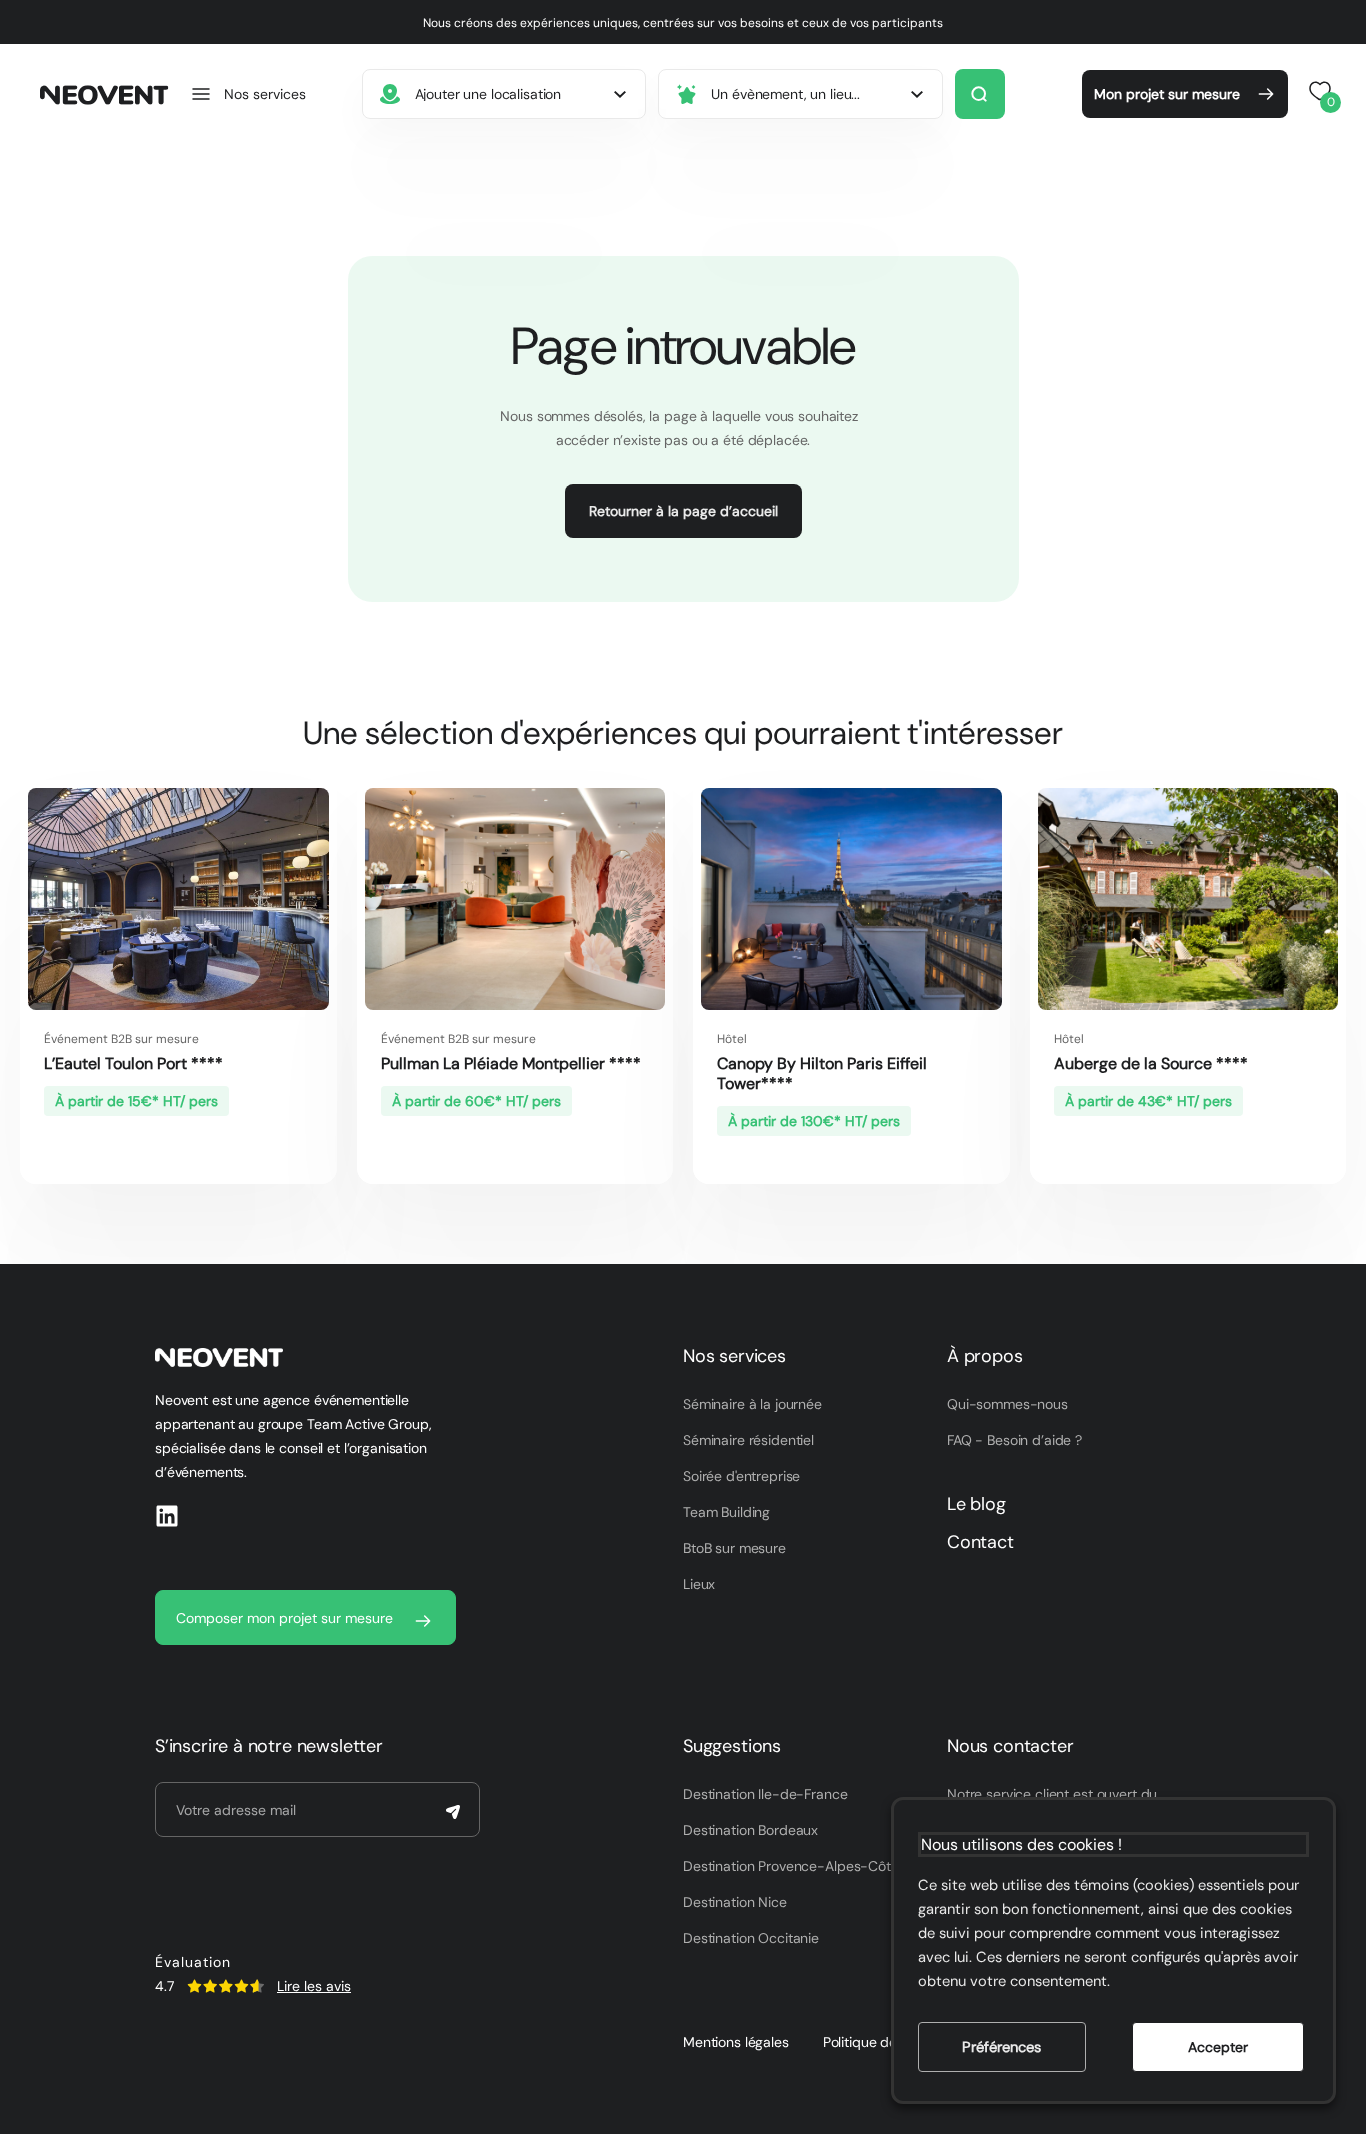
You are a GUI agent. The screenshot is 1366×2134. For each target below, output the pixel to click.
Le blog (976, 1504)
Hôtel (732, 1039)
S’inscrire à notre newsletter (269, 1746)
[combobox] (504, 94)
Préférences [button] (1001, 2047)
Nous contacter (1010, 1746)
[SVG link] (225, 1986)
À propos (985, 1356)
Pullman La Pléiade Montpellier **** (511, 1063)
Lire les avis (314, 1986)
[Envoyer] (453, 1812)
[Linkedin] (167, 1516)
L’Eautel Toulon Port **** (133, 1063)
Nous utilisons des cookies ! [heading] (1021, 1844)
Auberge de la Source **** (1151, 1063)
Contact (980, 1542)
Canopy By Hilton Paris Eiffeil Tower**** (822, 1073)
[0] (1317, 91)
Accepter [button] (1218, 2047)
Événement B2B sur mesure (121, 1039)
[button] (247, 94)
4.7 (164, 1986)
